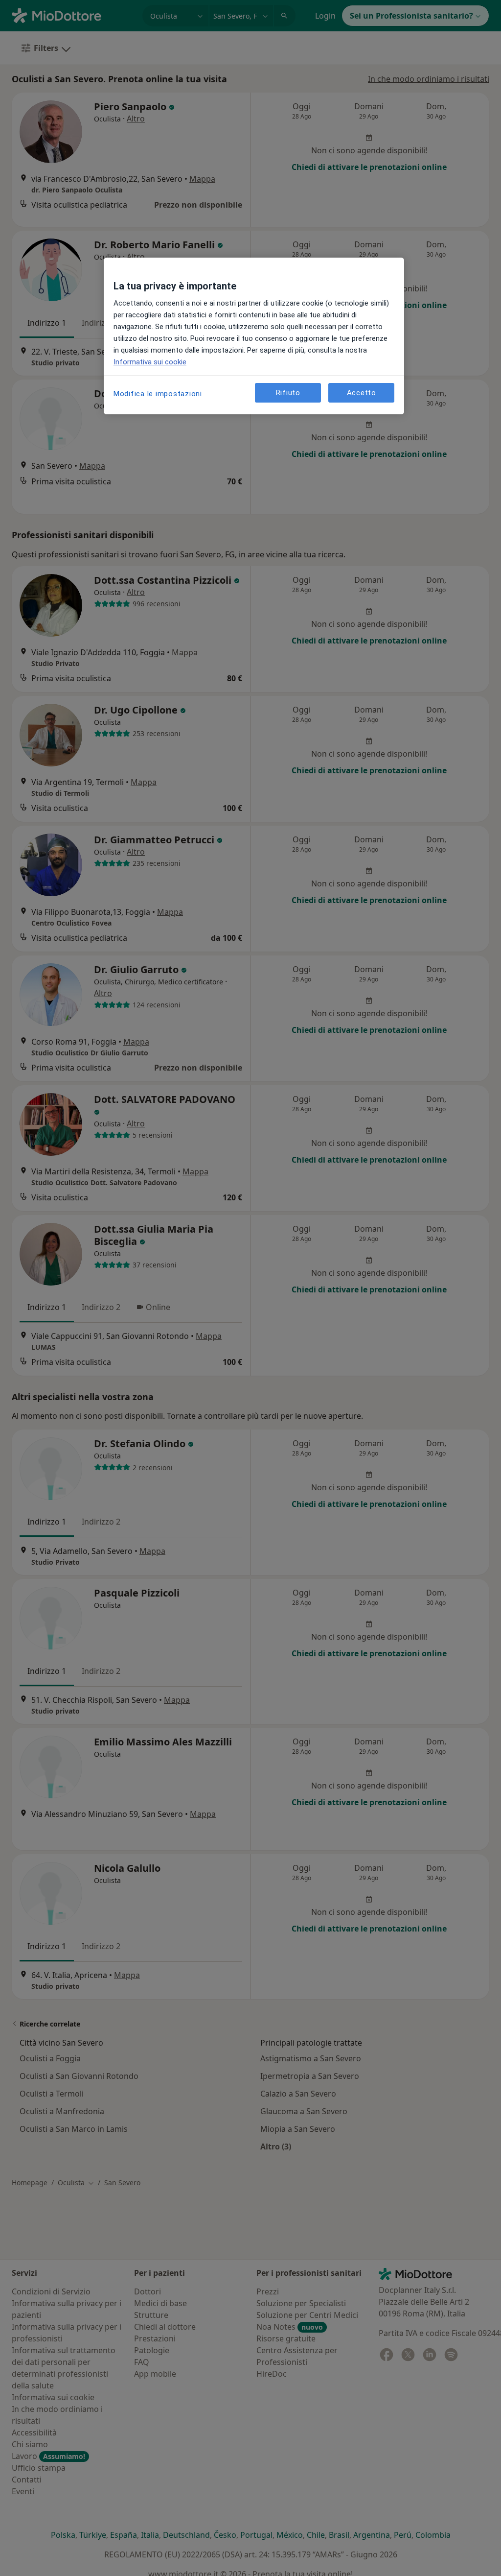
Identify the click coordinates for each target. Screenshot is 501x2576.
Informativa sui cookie (150, 362)
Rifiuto (288, 393)
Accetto (362, 393)
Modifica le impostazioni (158, 394)
